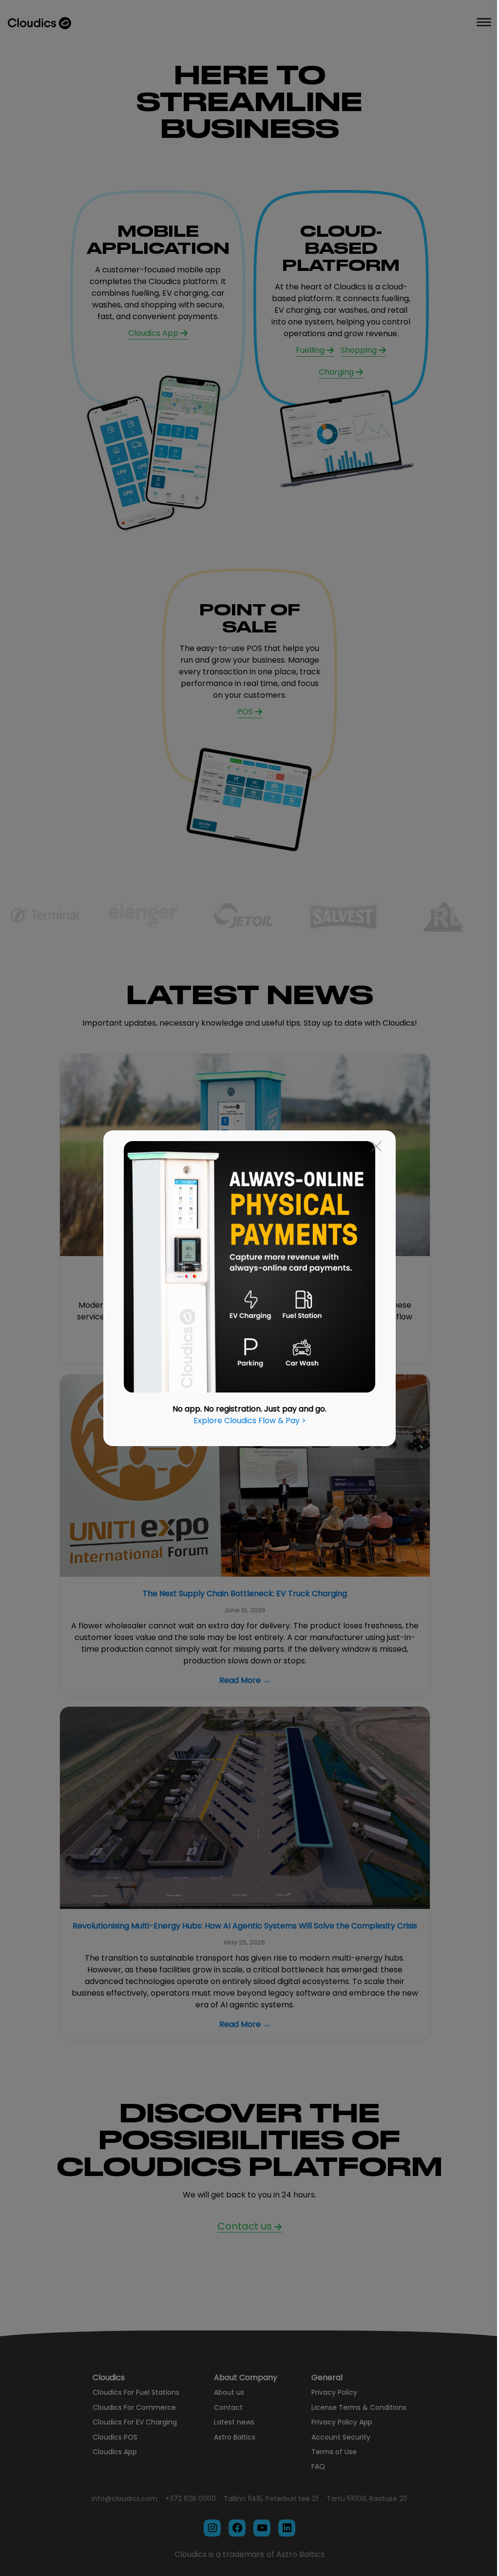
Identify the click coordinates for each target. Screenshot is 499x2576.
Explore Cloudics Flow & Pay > (250, 1421)
